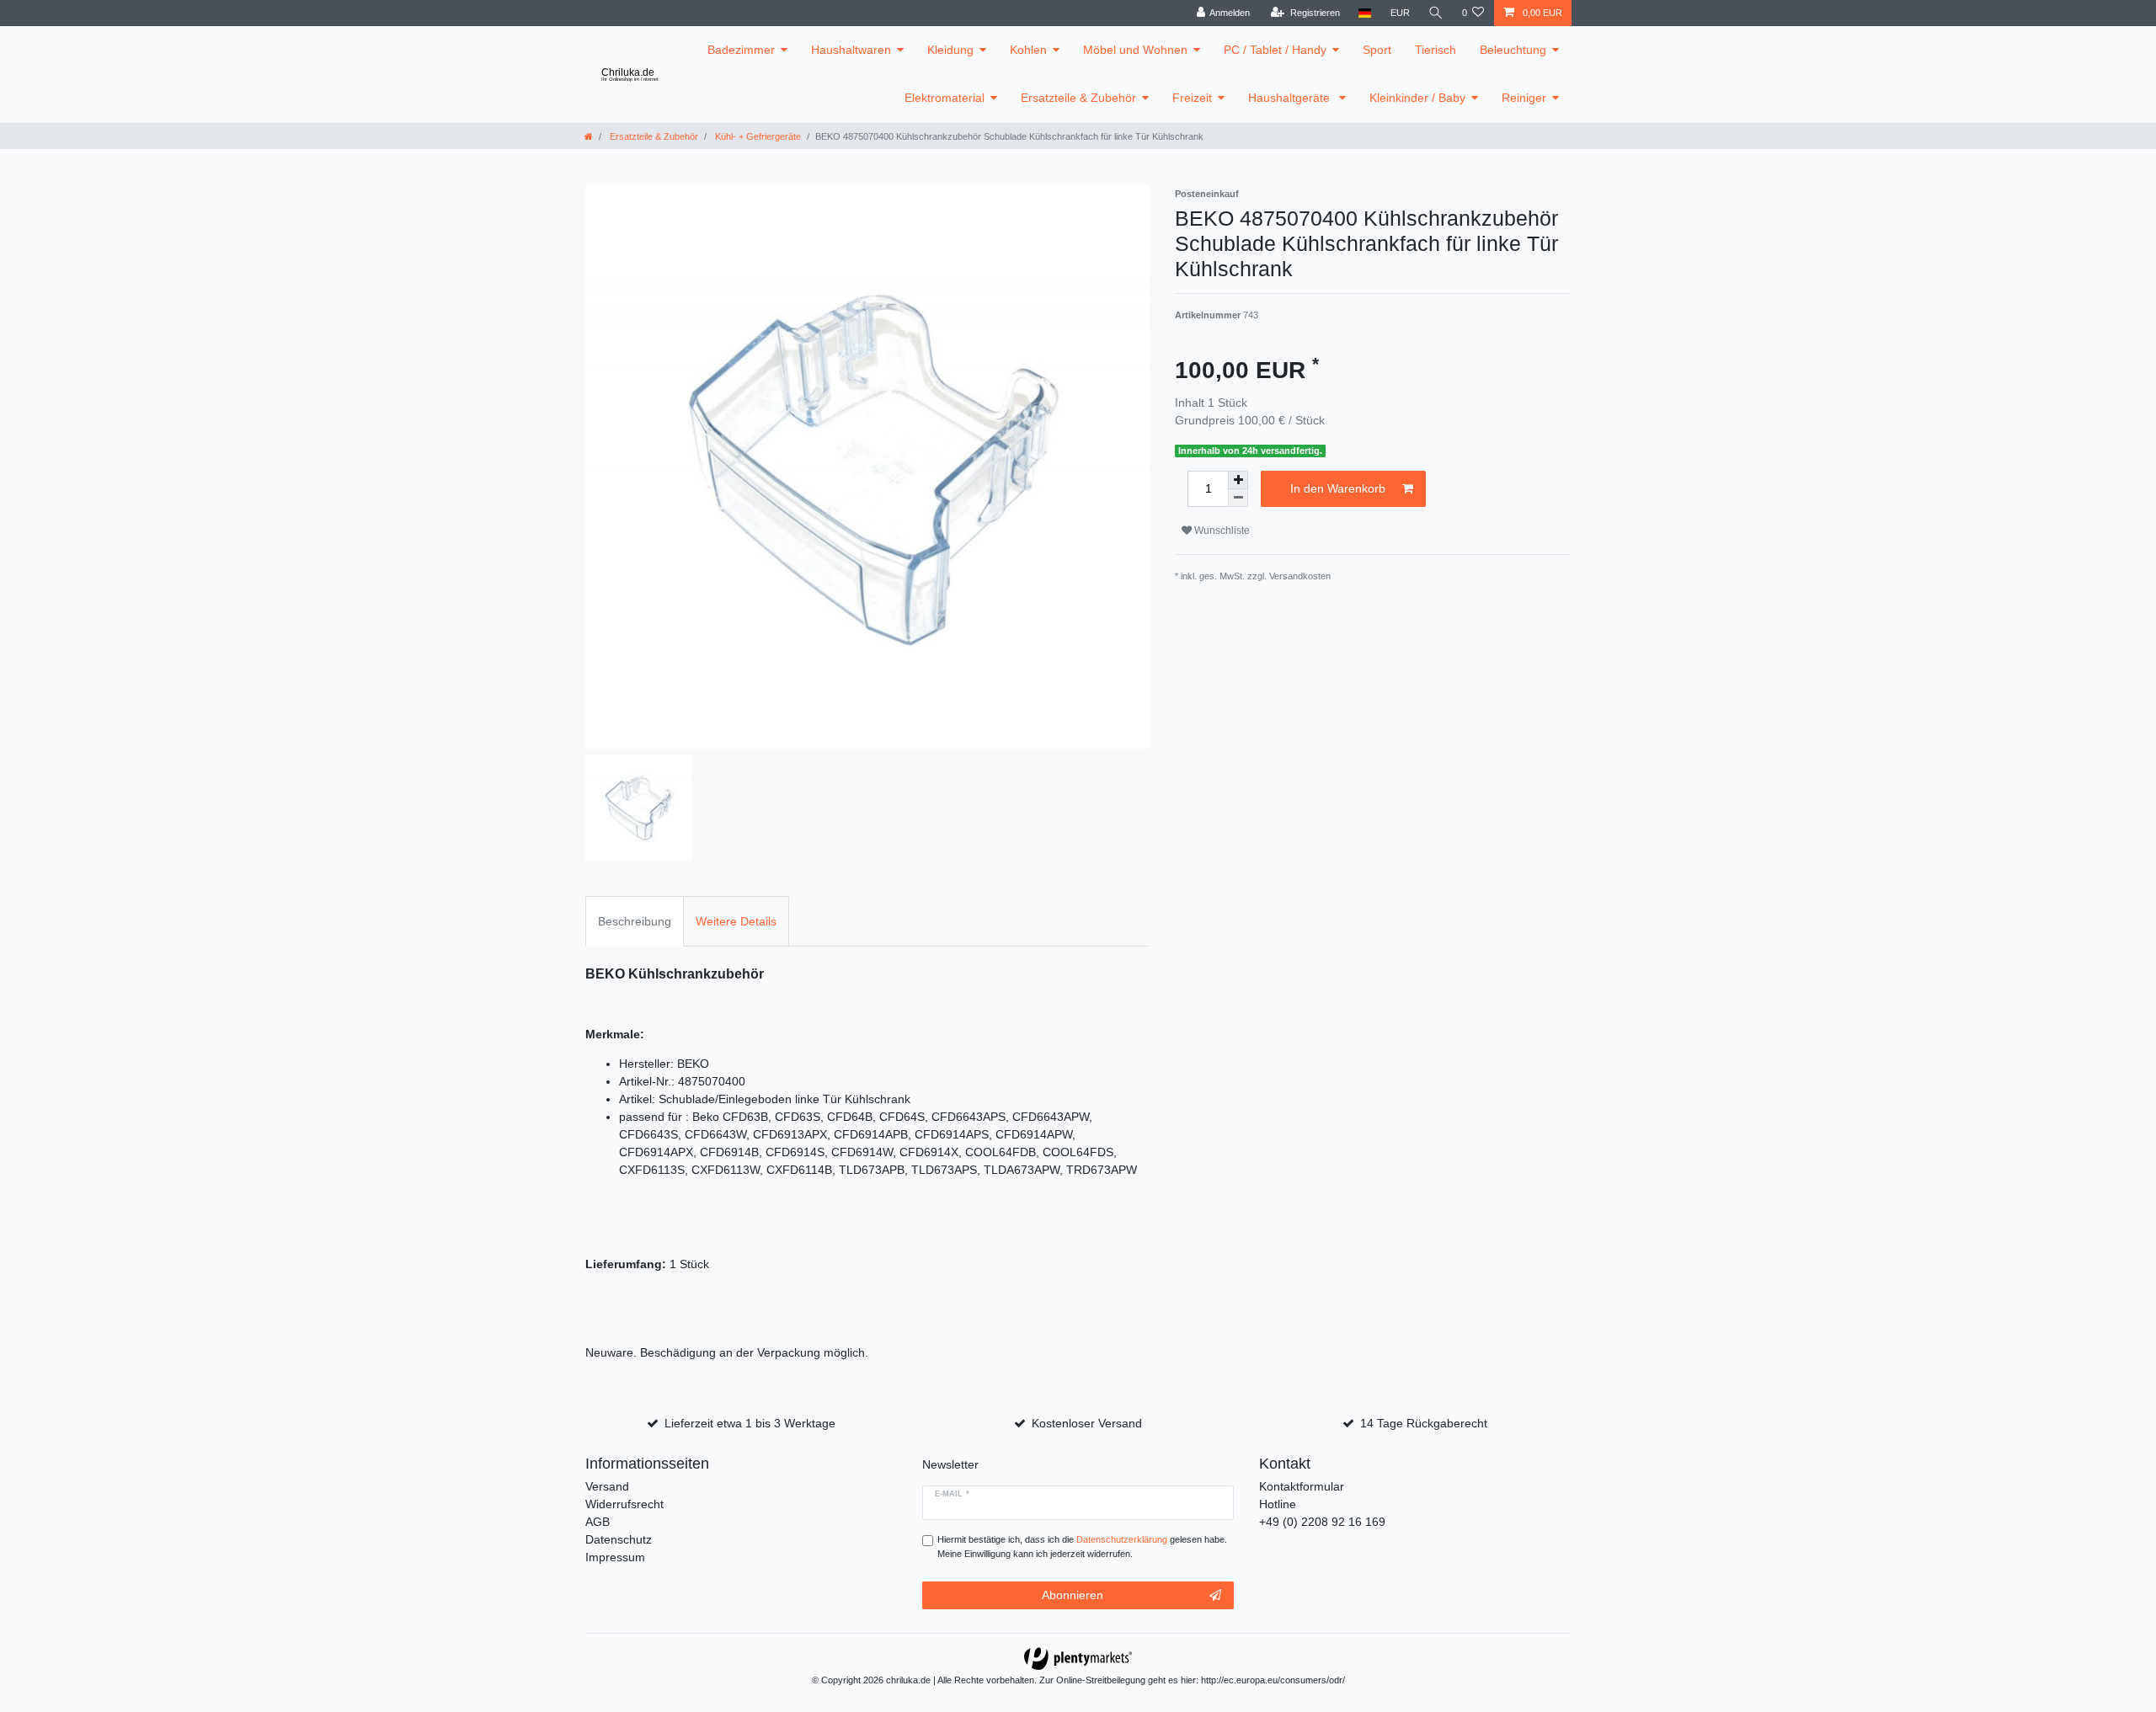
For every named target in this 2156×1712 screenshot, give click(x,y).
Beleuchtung (1513, 50)
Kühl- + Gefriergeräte (757, 136)
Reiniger (1524, 98)
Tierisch (1436, 50)
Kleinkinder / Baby (1417, 98)
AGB (598, 1522)
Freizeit (1192, 98)
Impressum (615, 1557)
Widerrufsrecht (624, 1504)
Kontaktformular (1302, 1486)
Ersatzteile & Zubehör (1078, 98)
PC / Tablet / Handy (1275, 50)
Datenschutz (619, 1539)
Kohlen (1028, 50)
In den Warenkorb (1338, 488)
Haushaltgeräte (1291, 98)
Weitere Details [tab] (736, 921)
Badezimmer (741, 50)
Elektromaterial (945, 98)
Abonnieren (1073, 1595)
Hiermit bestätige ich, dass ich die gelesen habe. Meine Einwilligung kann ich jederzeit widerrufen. (1082, 1547)
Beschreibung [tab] (635, 921)
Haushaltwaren (851, 50)
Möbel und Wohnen (1135, 50)
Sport (1377, 50)
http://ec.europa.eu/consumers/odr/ (1273, 1680)
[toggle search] (1436, 13)
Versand (607, 1486)
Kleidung (950, 50)
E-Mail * (952, 1494)
